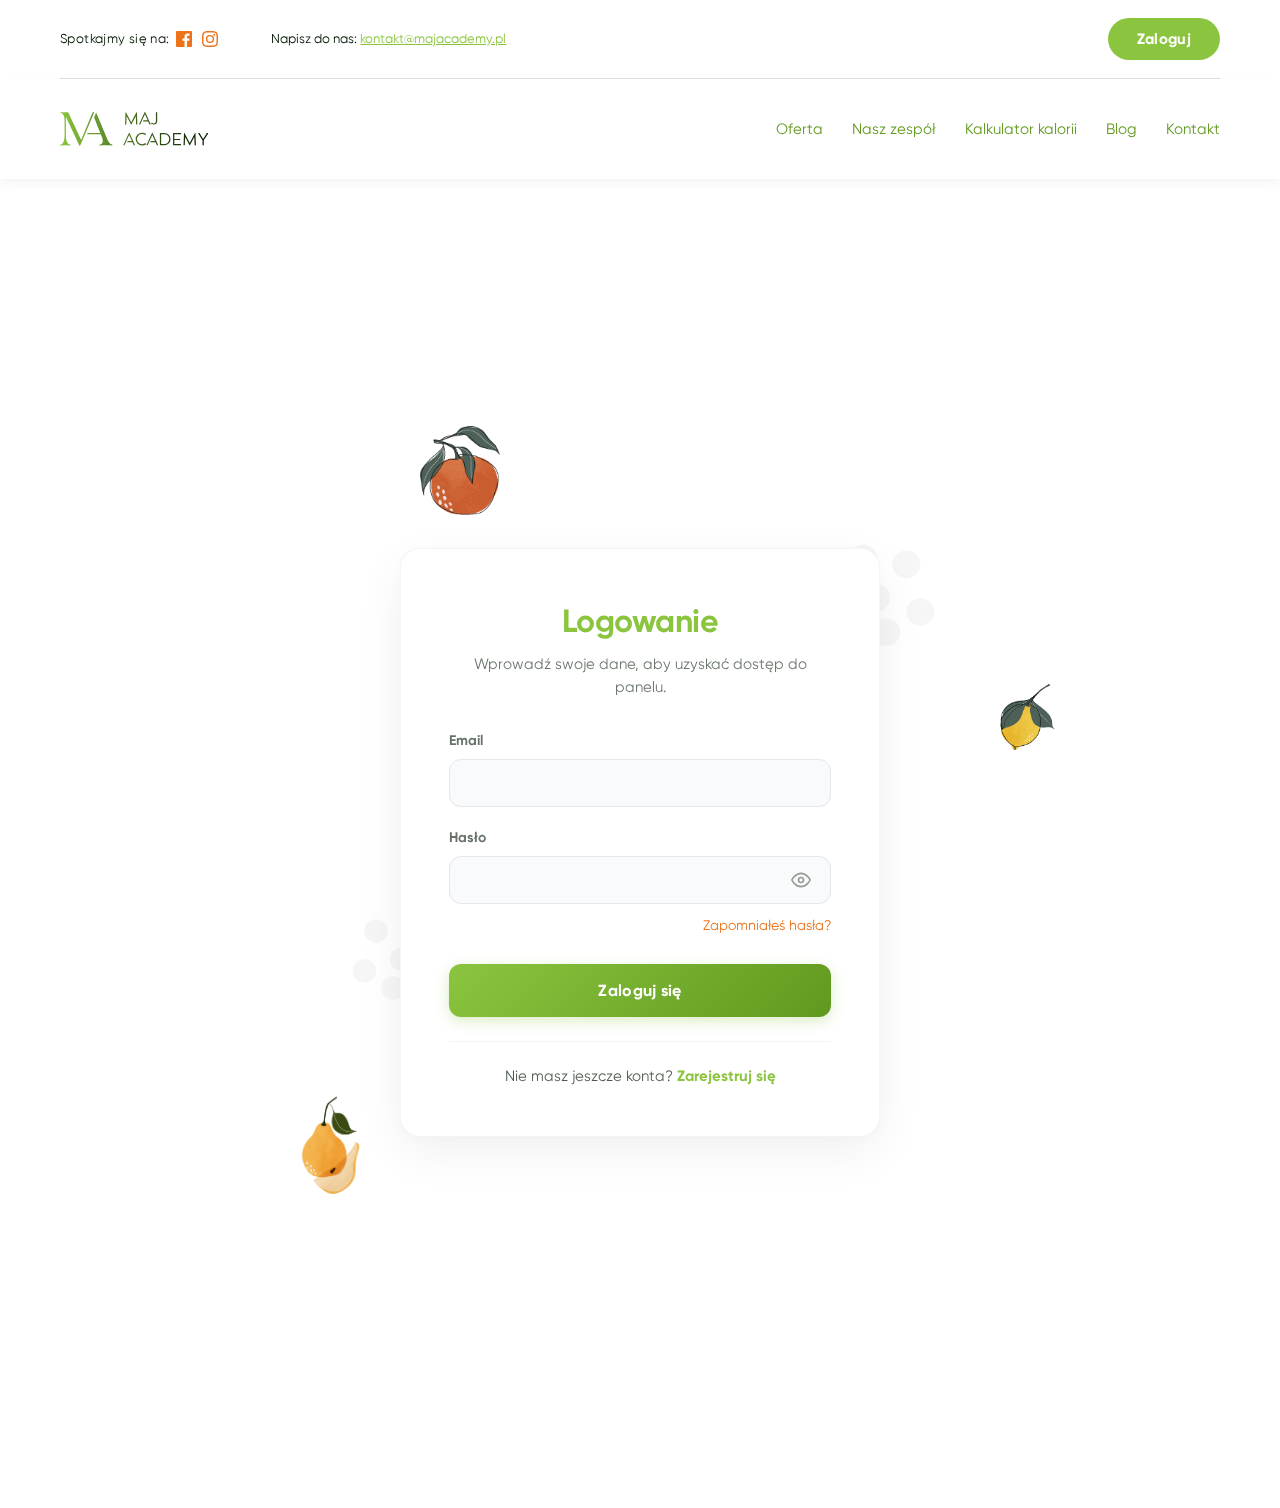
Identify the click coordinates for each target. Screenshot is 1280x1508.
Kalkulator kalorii (1021, 129)
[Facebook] (184, 39)
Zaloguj (1164, 38)
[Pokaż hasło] (801, 880)
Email (466, 740)
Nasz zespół (894, 129)
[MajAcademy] (134, 129)
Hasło (467, 837)
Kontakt (1193, 129)
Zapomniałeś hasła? (767, 925)
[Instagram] (210, 39)
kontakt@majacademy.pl (433, 38)
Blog (1121, 129)
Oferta (799, 129)
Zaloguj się (639, 990)
